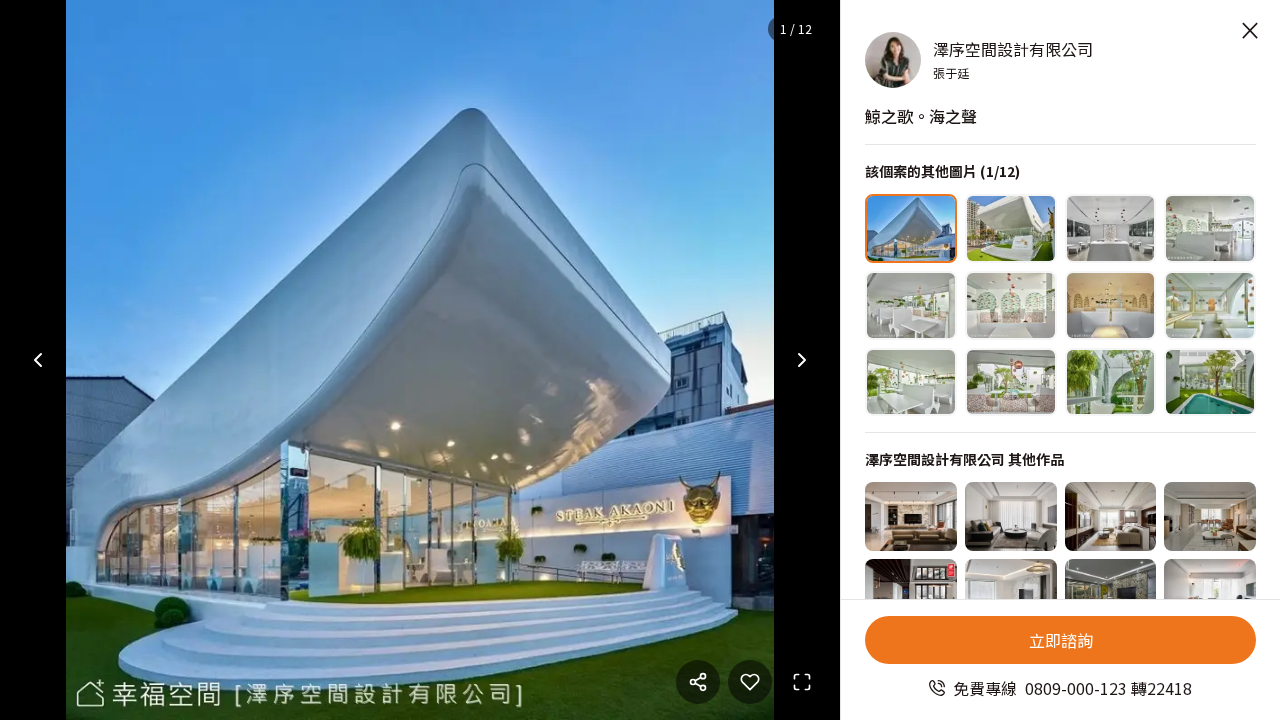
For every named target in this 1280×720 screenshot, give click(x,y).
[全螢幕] (802, 682)
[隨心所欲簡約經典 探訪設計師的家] (1210, 593)
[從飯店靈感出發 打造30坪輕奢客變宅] (911, 516)
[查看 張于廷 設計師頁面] (893, 60)
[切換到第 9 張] (911, 382)
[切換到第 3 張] (1111, 228)
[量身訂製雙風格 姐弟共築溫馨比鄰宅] (1011, 516)
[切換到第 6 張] (1011, 305)
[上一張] (38, 360)
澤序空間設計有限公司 (1013, 49)
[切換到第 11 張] (1111, 382)
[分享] (698, 682)
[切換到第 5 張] (911, 305)
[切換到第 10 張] (1011, 382)
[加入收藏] (750, 682)
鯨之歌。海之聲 (921, 116)
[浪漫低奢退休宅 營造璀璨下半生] (1111, 516)
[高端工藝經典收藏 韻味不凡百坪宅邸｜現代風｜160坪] (1210, 516)
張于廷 (951, 72)
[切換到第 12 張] (1210, 382)
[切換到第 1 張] (911, 228)
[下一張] (802, 360)
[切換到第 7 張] (1111, 305)
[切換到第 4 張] (1210, 228)
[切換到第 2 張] (1011, 228)
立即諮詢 (1061, 640)
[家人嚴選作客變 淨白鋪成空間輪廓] (1011, 593)
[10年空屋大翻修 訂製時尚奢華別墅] (1111, 593)
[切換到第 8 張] (1210, 305)
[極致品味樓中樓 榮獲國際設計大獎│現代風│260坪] (911, 593)
